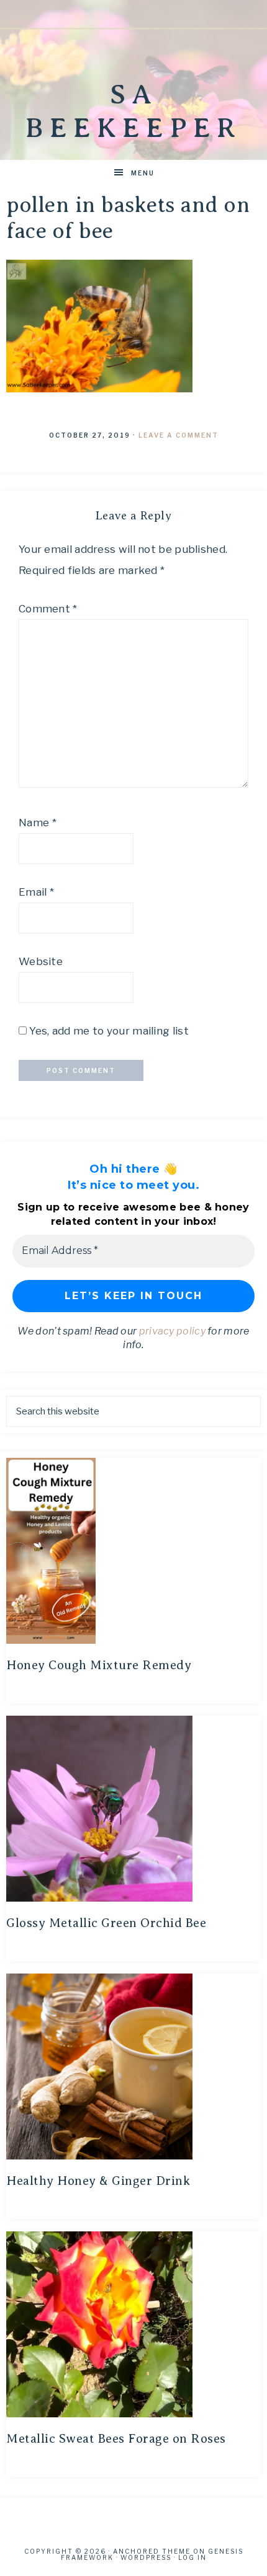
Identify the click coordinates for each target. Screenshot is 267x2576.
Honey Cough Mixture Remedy (99, 1665)
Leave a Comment (179, 435)
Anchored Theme (152, 2551)
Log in (192, 2557)
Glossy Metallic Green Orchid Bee (106, 1923)
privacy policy (172, 1331)
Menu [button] (143, 173)
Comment (48, 609)
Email (36, 892)
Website (41, 961)
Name (38, 823)
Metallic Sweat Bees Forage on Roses (116, 2439)
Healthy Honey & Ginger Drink (98, 2181)
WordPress (146, 2557)
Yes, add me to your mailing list (108, 1031)
